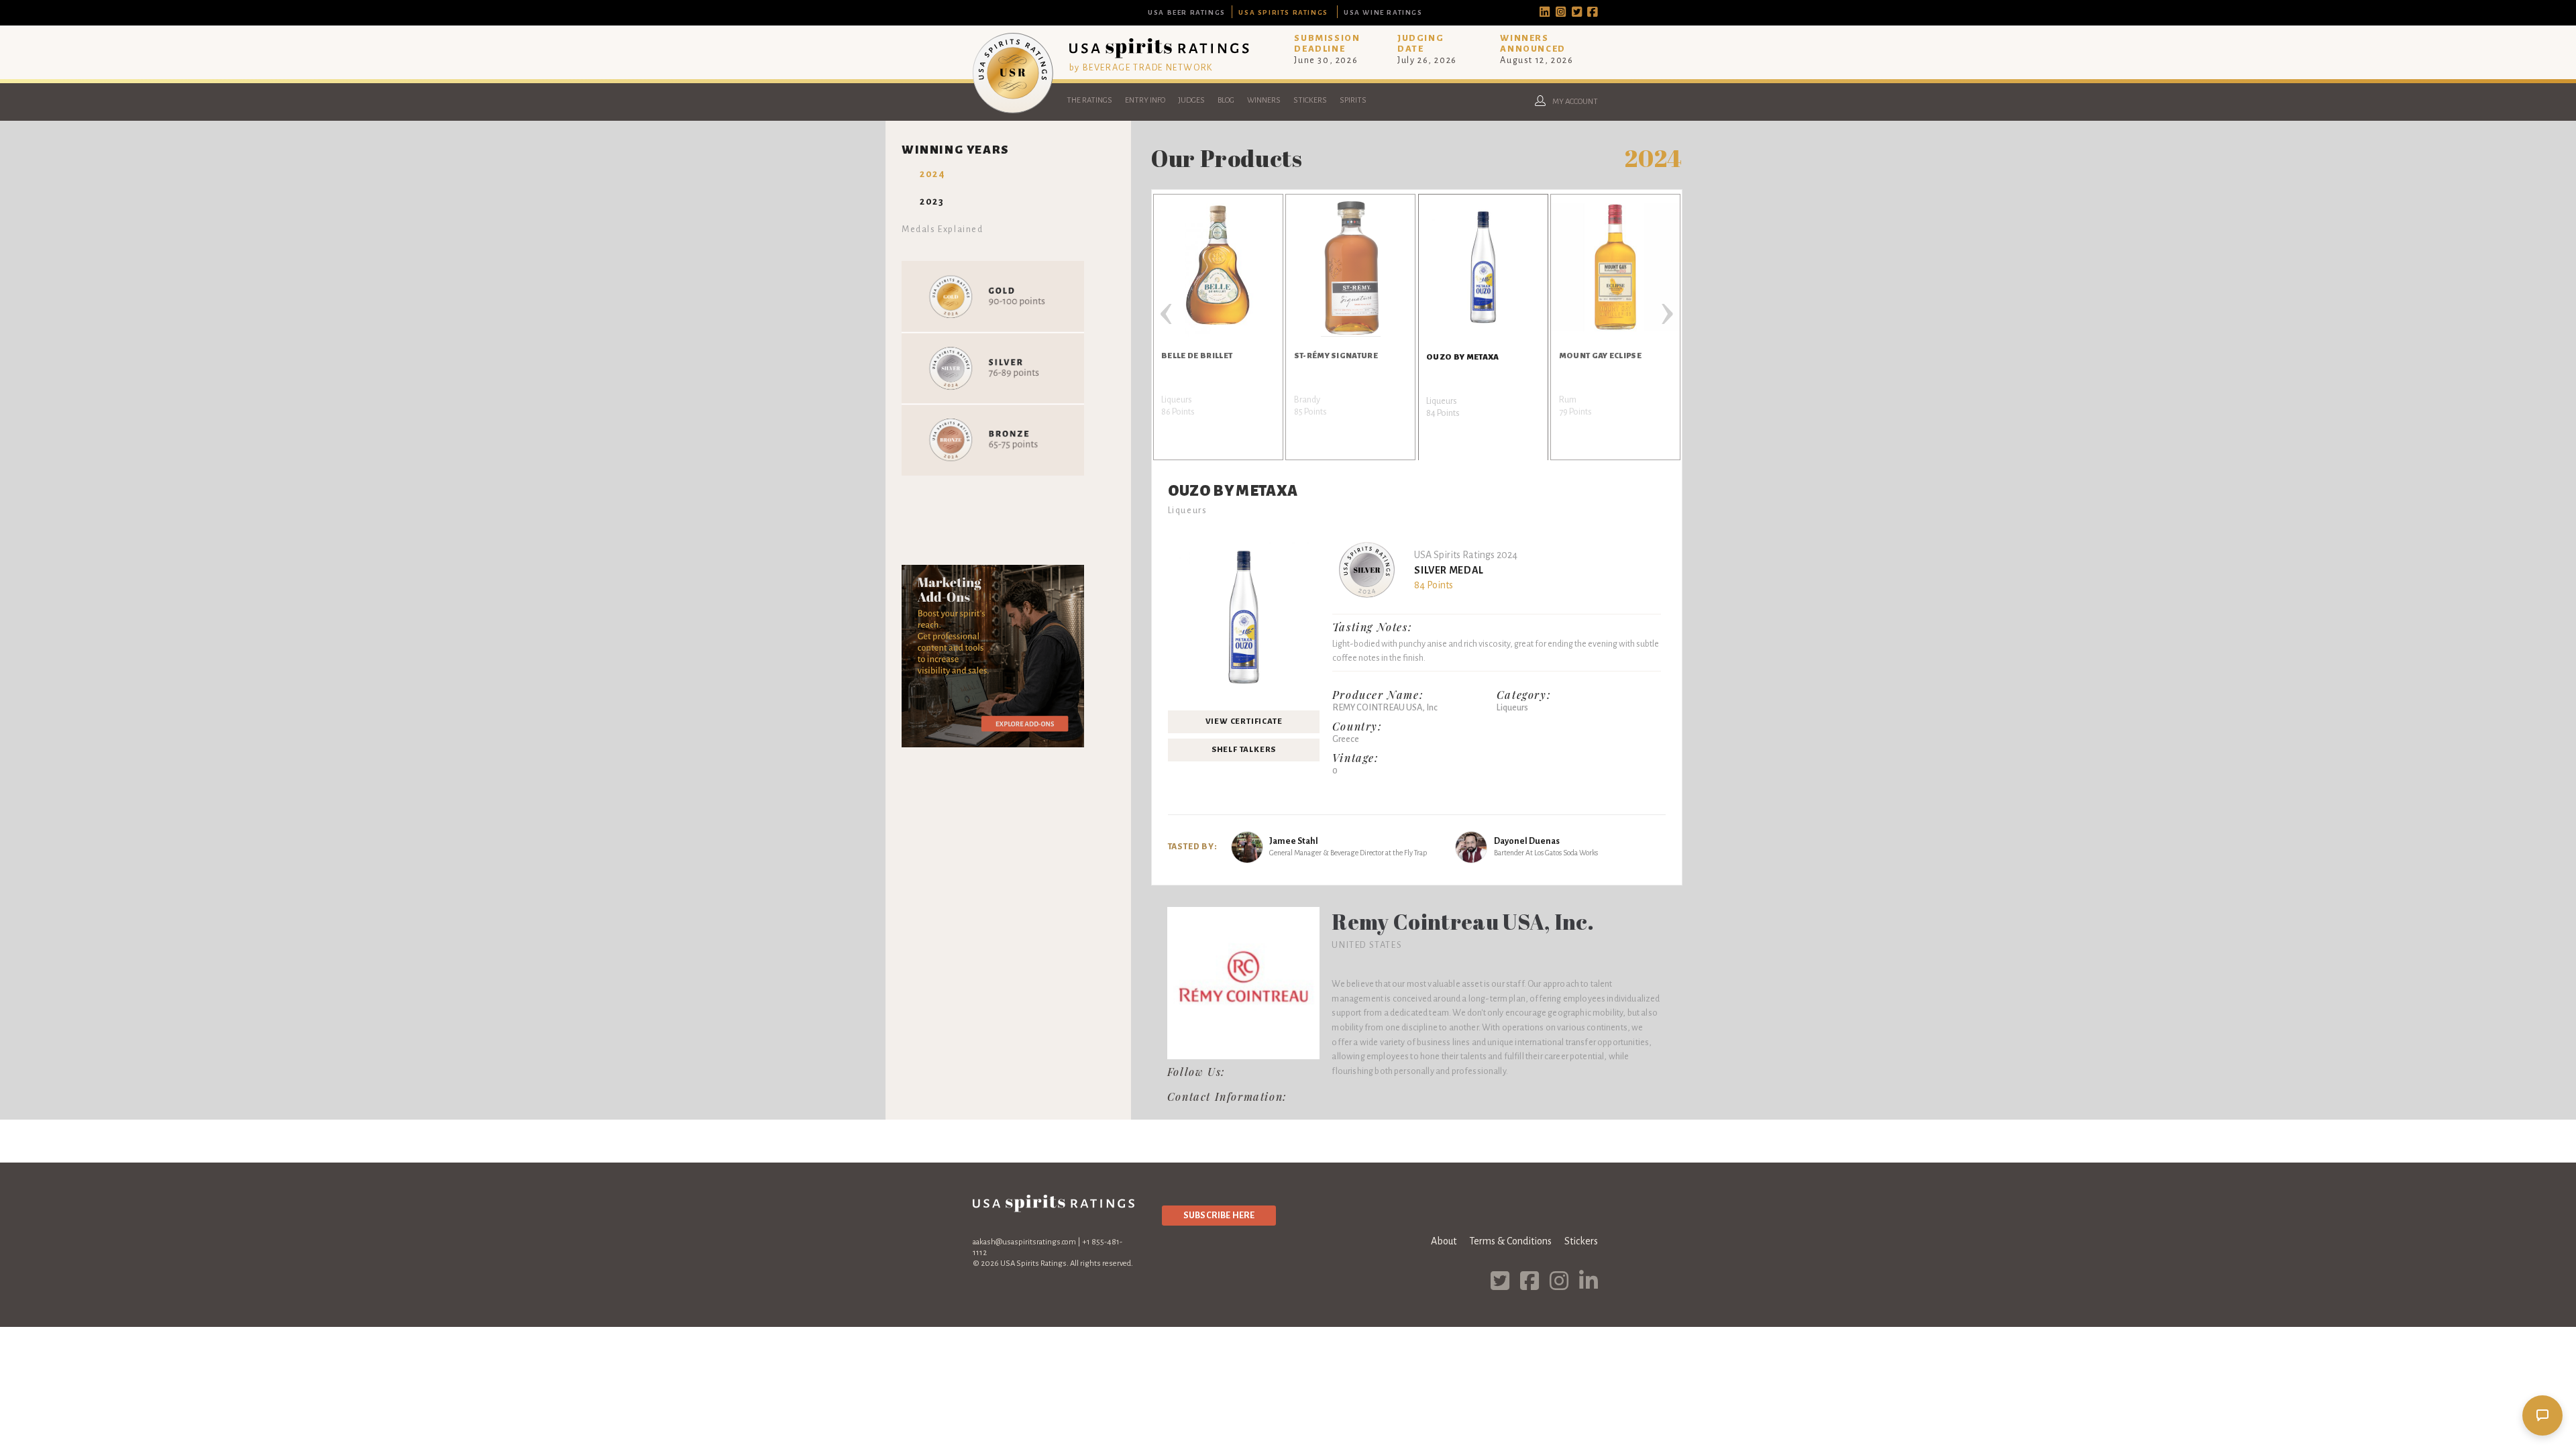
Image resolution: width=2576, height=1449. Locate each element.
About (1444, 1241)
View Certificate (1244, 721)
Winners (1264, 100)
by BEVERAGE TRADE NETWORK (1141, 67)
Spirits (1353, 100)
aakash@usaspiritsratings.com (1024, 1242)
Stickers (1310, 100)
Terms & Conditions (1510, 1241)
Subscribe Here (1219, 1215)
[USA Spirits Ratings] (1013, 110)
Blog (1226, 100)
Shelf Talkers (1244, 750)
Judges (1191, 100)
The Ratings (1089, 100)
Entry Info (1145, 100)
